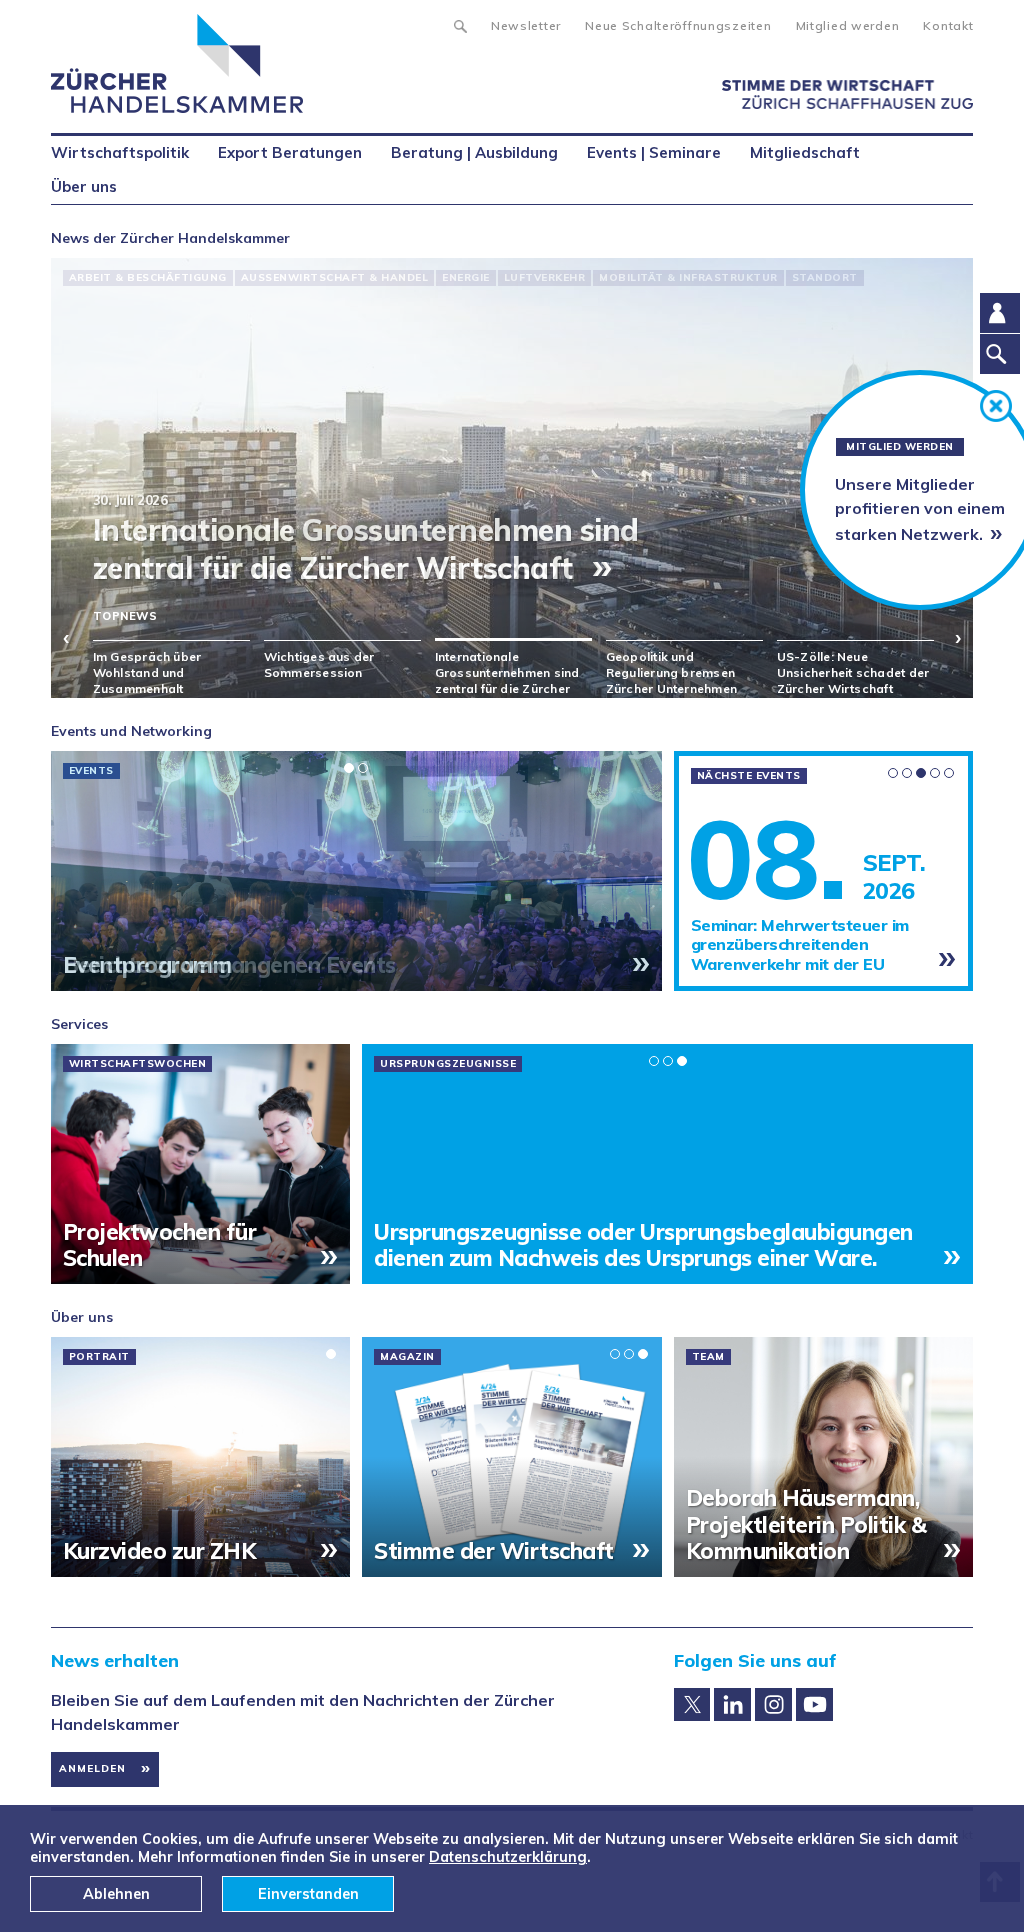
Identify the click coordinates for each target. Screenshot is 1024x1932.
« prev (78, 637)
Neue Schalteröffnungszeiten (678, 25)
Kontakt (948, 25)
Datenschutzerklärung (508, 1857)
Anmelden (92, 1768)
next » (946, 637)
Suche (459, 24)
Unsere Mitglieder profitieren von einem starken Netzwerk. (920, 509)
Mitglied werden (848, 25)
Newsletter (526, 25)
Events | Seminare (654, 152)
